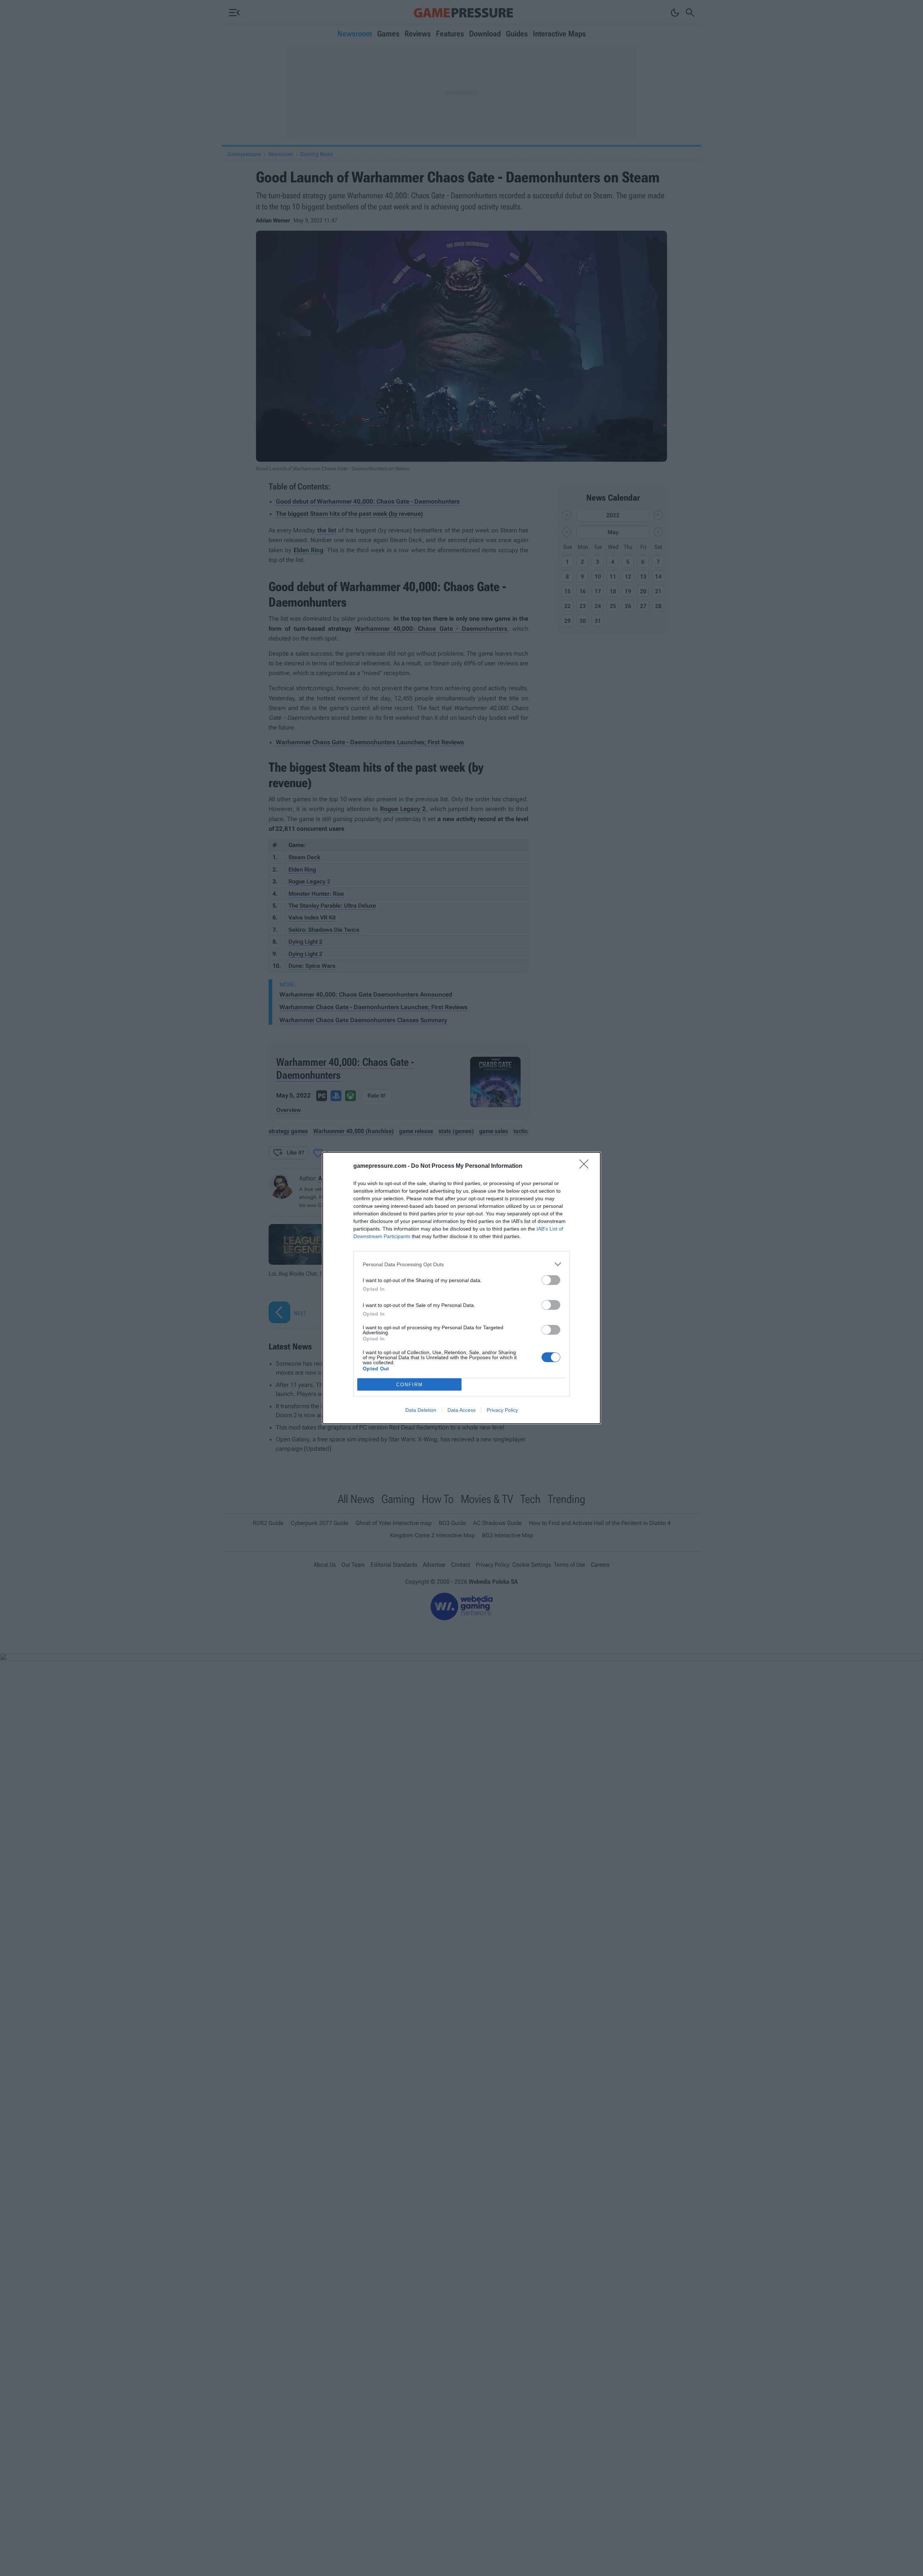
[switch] (551, 1280)
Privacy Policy (502, 1410)
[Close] (586, 1166)
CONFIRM (410, 1385)
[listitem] (461, 1264)
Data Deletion (421, 1410)
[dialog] (461, 1288)
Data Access (461, 1410)
